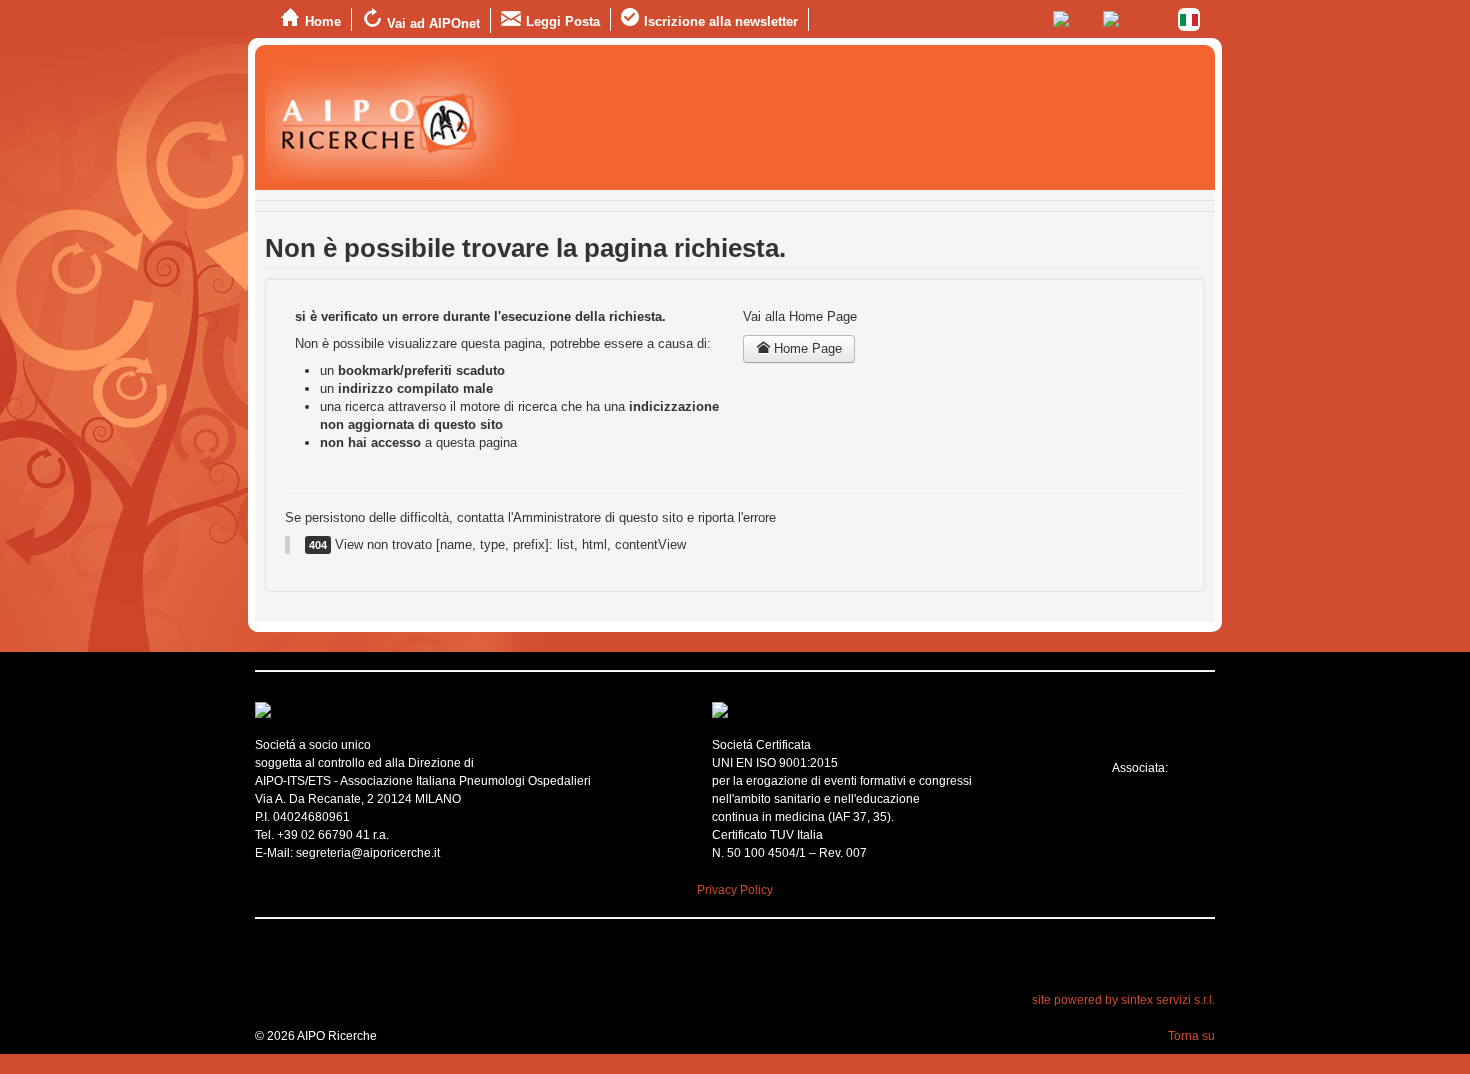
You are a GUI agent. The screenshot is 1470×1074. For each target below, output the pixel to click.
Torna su (1191, 1036)
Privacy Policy (735, 890)
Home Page (806, 348)
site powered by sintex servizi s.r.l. (1123, 1000)
